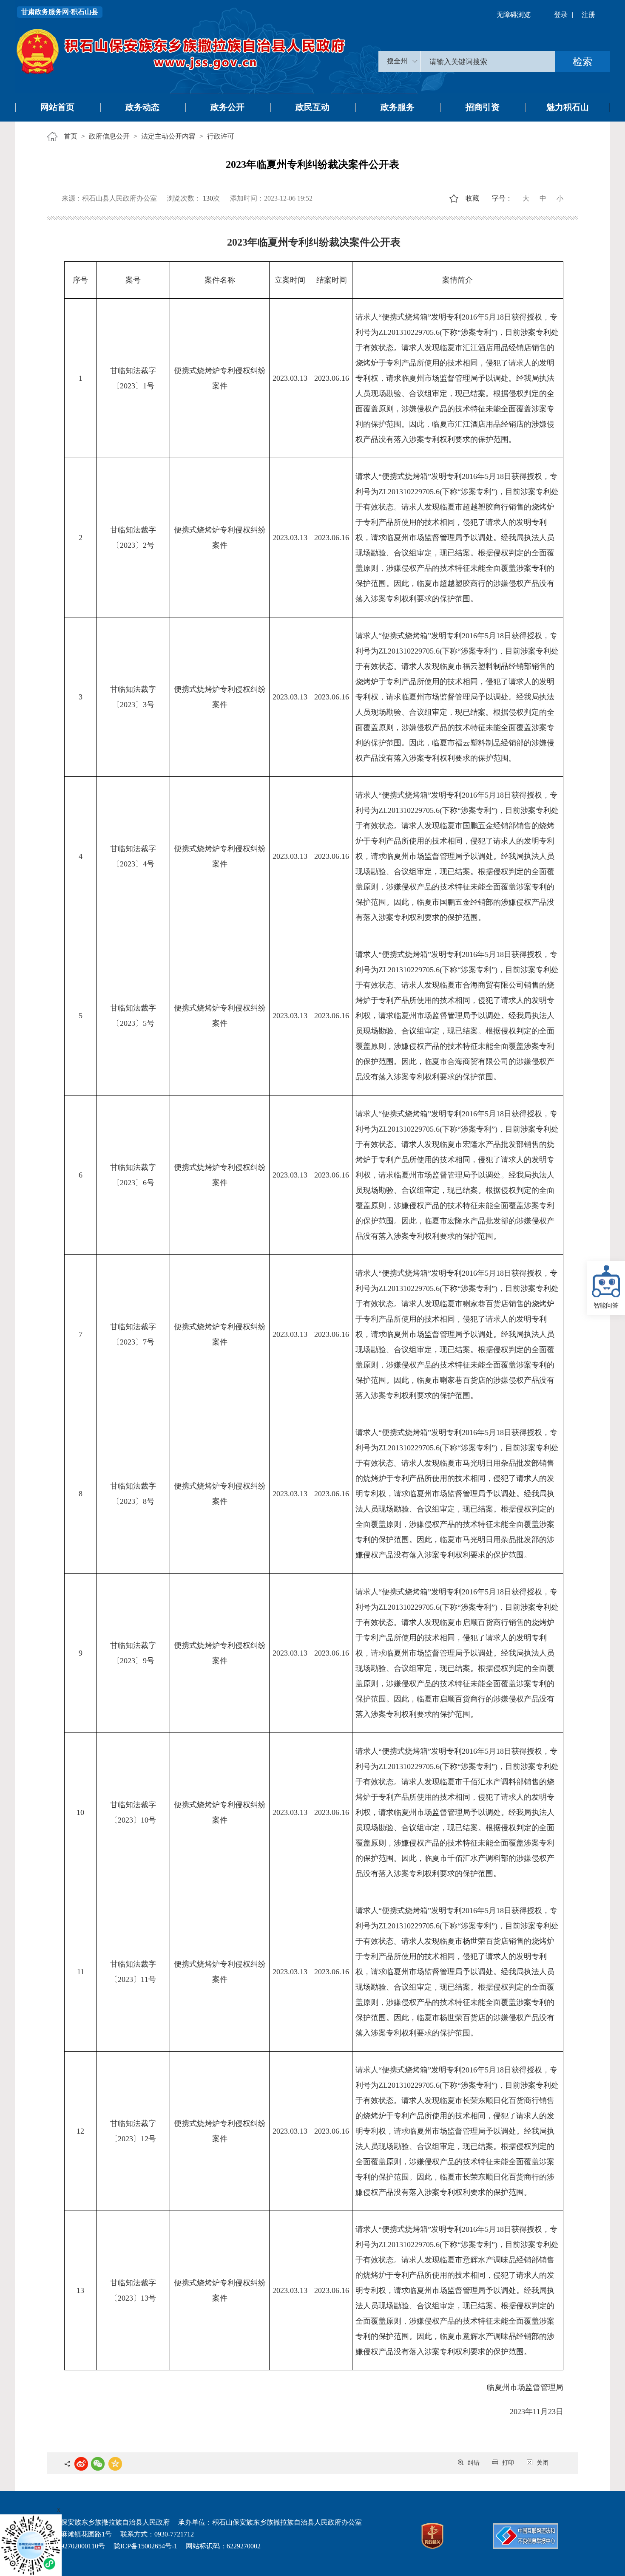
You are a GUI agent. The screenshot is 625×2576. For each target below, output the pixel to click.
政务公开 (227, 107)
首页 (71, 136)
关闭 (543, 2463)
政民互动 (312, 107)
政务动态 (142, 107)
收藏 (472, 198)
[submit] (582, 62)
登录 (561, 15)
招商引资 (483, 107)
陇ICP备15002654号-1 (145, 2546)
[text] (488, 62)
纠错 (474, 2463)
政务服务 (398, 107)
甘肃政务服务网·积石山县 (60, 12)
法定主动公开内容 (168, 136)
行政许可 (221, 136)
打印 (508, 2463)
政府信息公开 (109, 136)
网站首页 (57, 107)
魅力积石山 (568, 107)
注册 (588, 15)
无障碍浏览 (514, 15)
